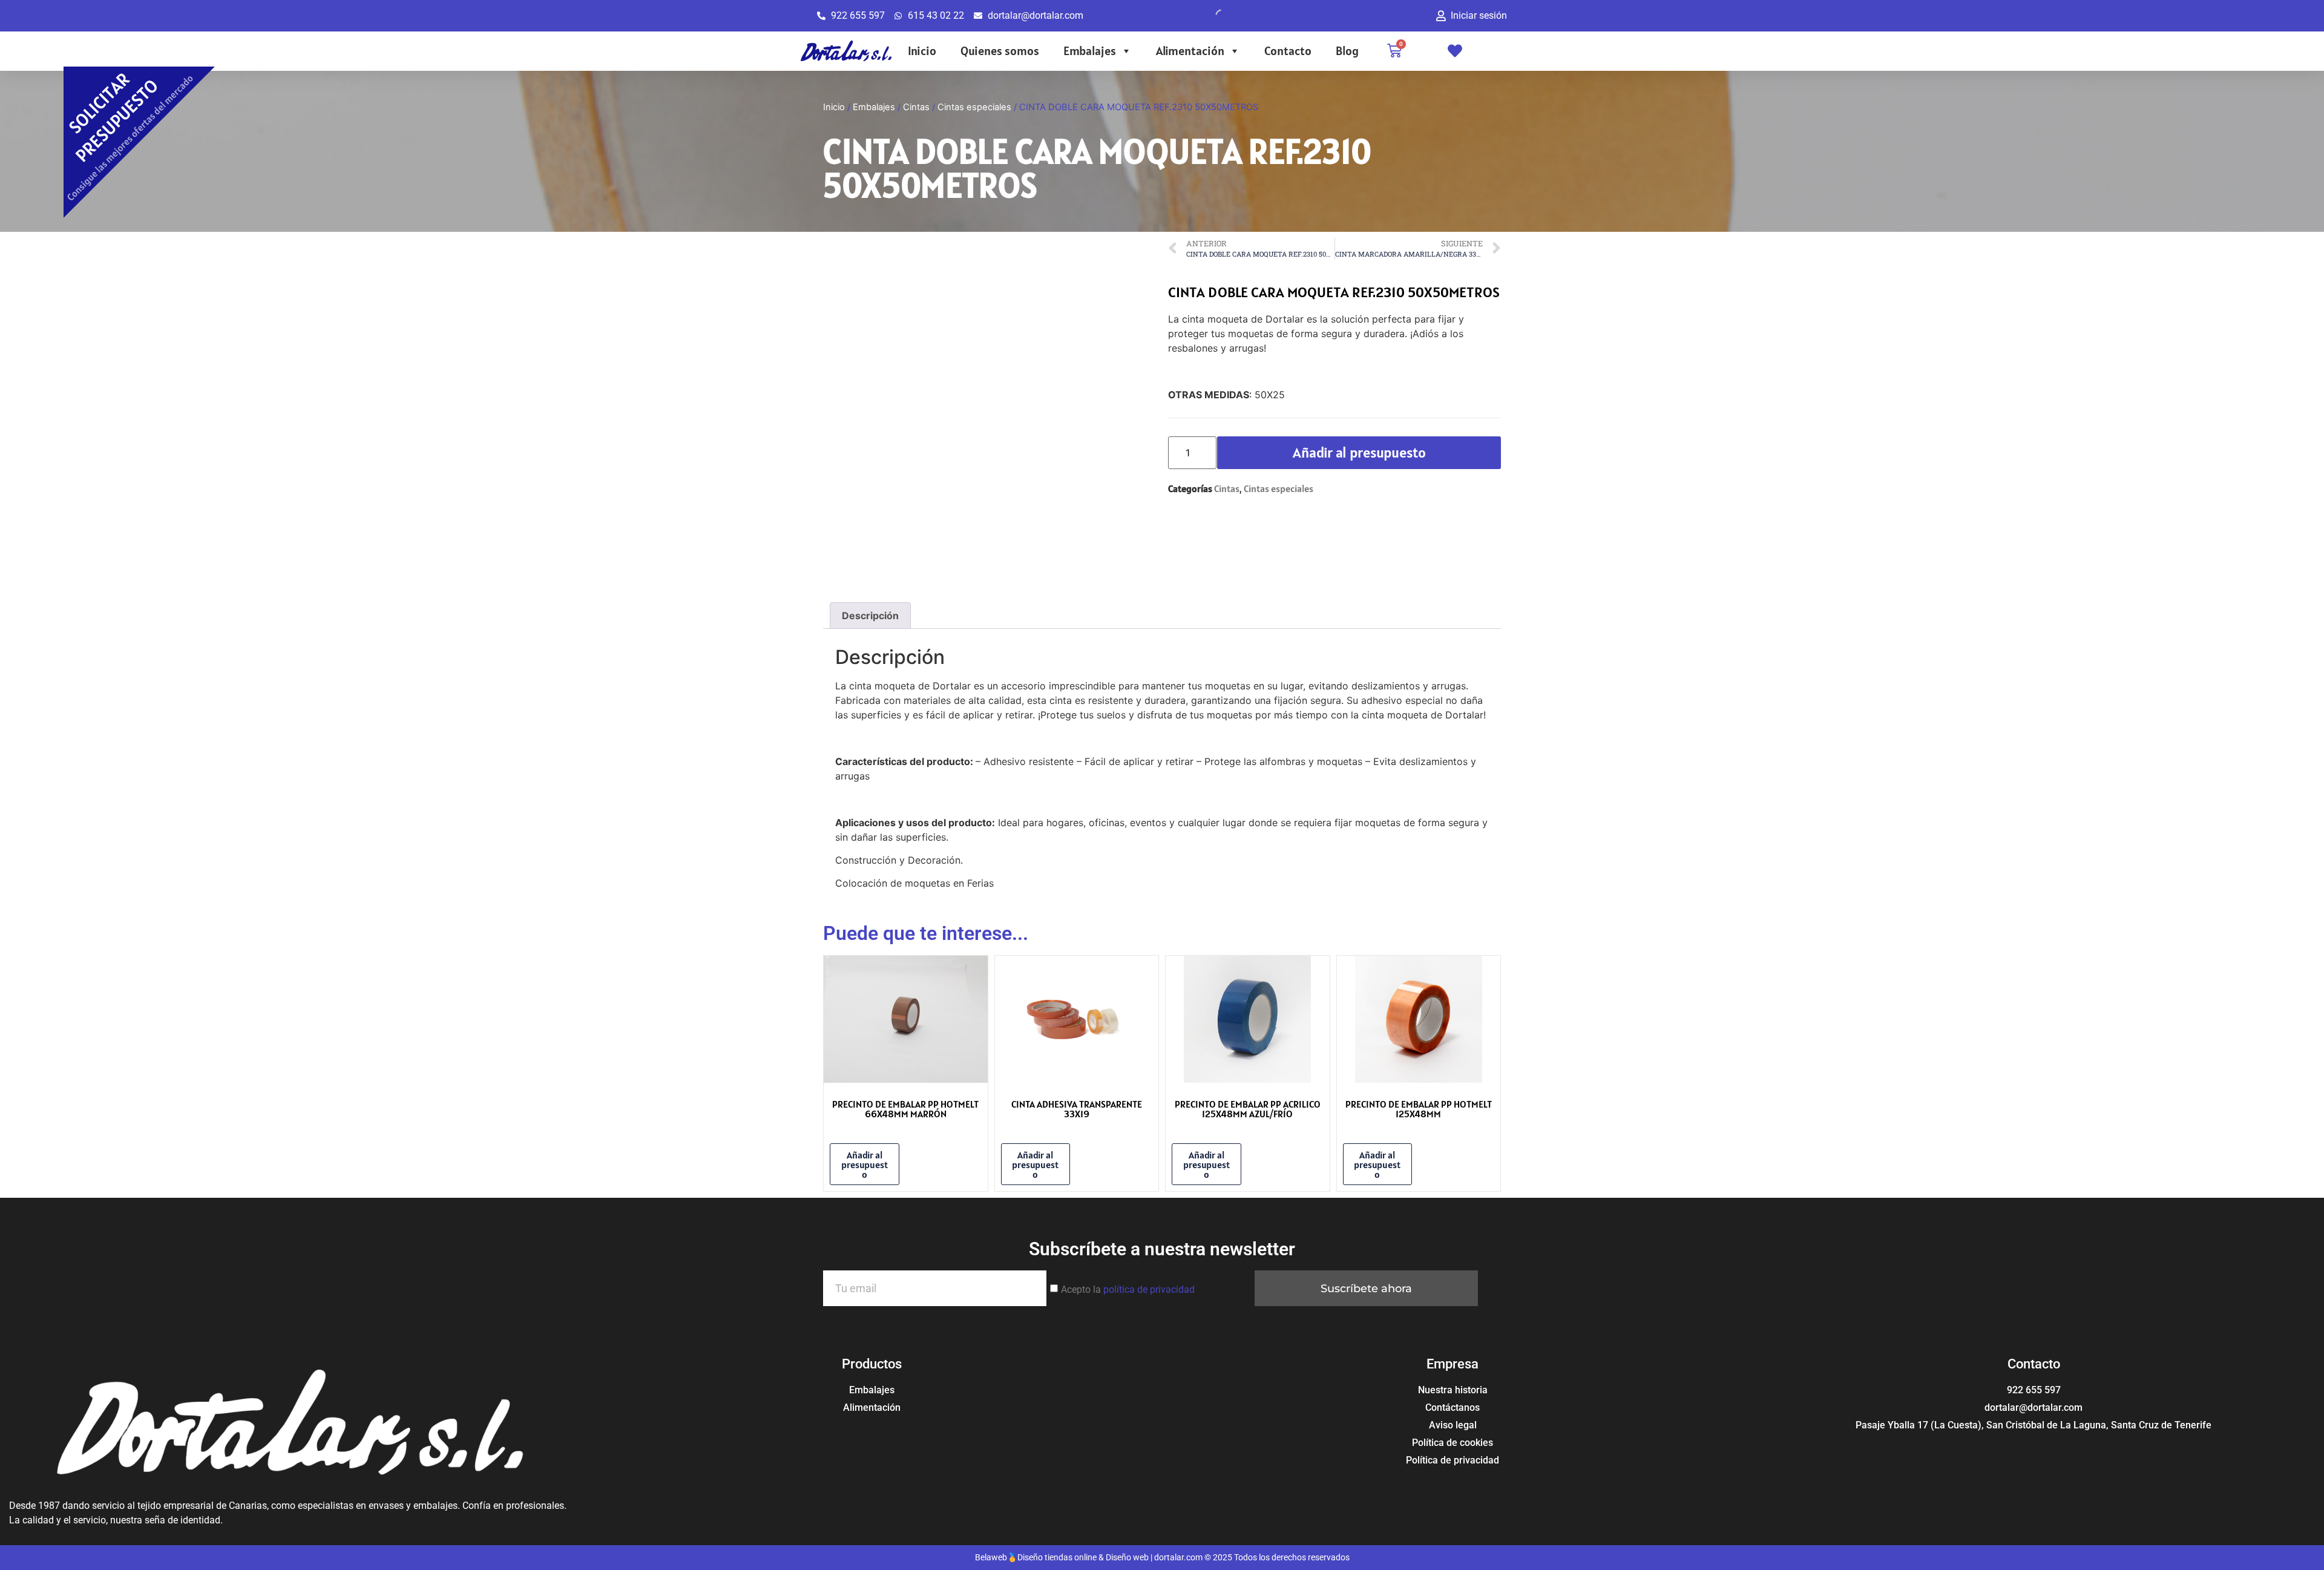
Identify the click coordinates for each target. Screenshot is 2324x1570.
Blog (1347, 51)
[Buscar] (1212, 16)
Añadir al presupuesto (1359, 452)
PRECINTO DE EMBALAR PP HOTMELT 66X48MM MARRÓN (905, 1109)
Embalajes (1090, 51)
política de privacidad (1149, 1289)
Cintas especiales (974, 107)
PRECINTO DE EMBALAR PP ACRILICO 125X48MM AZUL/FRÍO (1248, 1109)
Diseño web (1127, 1557)
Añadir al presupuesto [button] (865, 1164)
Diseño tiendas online (1057, 1557)
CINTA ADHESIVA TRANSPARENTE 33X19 (1077, 1109)
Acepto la (1128, 1289)
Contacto (1288, 51)
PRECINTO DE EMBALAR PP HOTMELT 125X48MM (1419, 1109)
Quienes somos (1000, 51)
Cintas (916, 107)
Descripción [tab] (870, 616)
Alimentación (1190, 51)
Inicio (922, 51)
